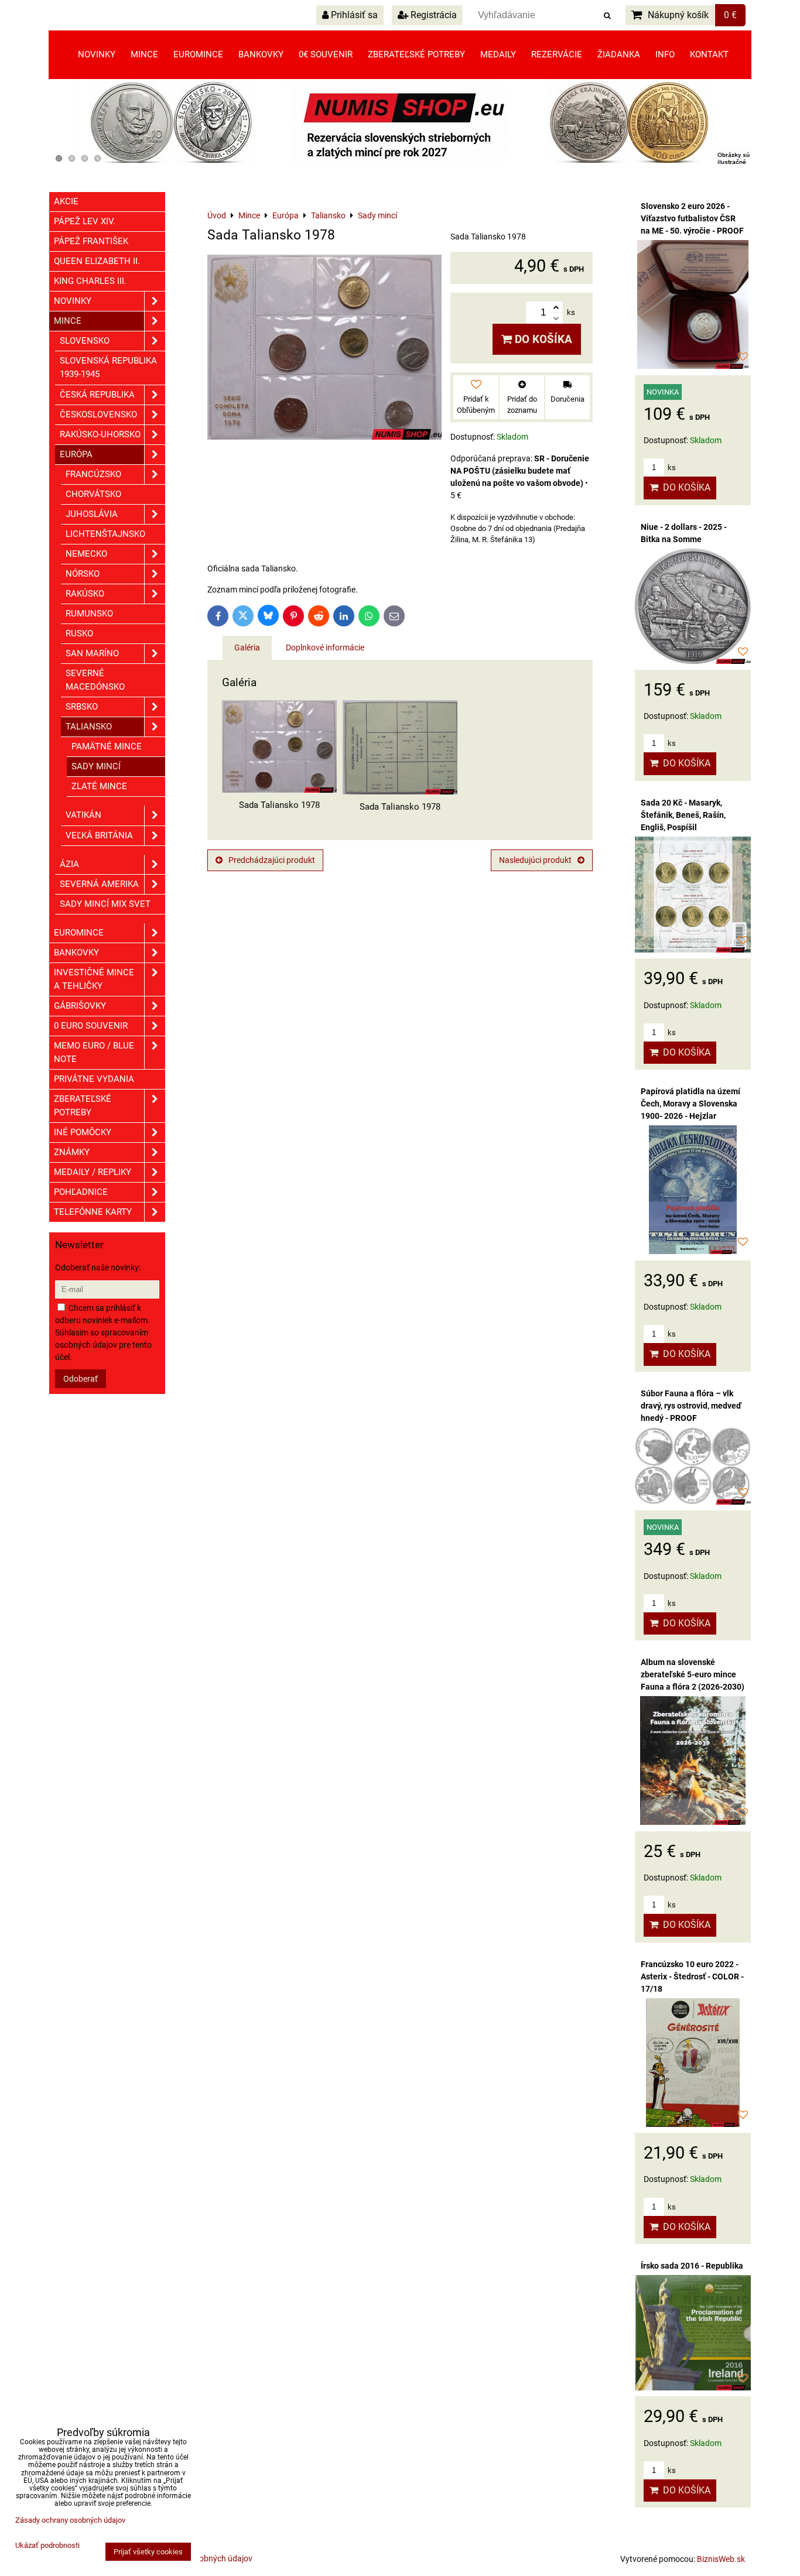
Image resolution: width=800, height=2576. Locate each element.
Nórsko (83, 574)
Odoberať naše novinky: (98, 1268)
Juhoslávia (92, 514)
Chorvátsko (93, 494)
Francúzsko (93, 474)
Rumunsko (89, 614)
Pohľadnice (81, 1192)
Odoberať (81, 1379)
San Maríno (92, 653)
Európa (76, 454)
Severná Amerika (99, 884)
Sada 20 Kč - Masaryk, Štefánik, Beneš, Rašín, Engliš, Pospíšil (683, 815)
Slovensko (85, 341)
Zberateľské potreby (416, 54)
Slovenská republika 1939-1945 (108, 367)
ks (671, 467)
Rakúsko (85, 594)
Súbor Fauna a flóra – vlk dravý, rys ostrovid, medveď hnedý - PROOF (691, 1406)
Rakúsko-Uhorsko (100, 434)
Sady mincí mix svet (105, 904)
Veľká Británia (99, 835)
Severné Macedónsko (95, 680)
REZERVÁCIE (557, 54)
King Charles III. (90, 281)
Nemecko (86, 554)
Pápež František (91, 241)
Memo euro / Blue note (94, 1052)
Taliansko (89, 727)
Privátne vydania (94, 1079)
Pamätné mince (107, 746)
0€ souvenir (326, 54)
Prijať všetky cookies (148, 2552)
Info (665, 54)
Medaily (498, 54)
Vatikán (83, 815)
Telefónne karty (93, 1212)
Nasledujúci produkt (535, 860)
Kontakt (709, 54)
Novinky (97, 54)
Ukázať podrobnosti (47, 2546)
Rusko (79, 633)
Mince (144, 54)
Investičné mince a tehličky (94, 979)
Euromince (198, 54)
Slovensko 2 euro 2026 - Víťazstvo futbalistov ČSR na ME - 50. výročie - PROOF (692, 218)
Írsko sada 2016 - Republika (692, 2266)
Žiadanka (619, 54)
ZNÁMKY (72, 1152)
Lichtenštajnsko (105, 534)
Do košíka (542, 339)
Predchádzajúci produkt (272, 860)
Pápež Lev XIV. (85, 221)
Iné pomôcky (83, 1132)
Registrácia (433, 15)
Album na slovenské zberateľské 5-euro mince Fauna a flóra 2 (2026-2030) (693, 1674)
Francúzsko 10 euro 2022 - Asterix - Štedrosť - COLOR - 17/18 (692, 1976)
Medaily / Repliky (93, 1172)
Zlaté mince (99, 786)
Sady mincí (96, 766)
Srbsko (82, 707)
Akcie (66, 201)
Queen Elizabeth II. (97, 261)
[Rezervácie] (400, 164)
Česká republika (97, 395)
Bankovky (261, 54)
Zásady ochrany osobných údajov (70, 2520)
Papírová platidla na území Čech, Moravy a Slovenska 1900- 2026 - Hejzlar (690, 1104)
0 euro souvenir (91, 1026)
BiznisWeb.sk (721, 2559)
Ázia (69, 864)
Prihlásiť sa (353, 15)
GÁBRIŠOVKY (80, 1006)
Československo (98, 415)
